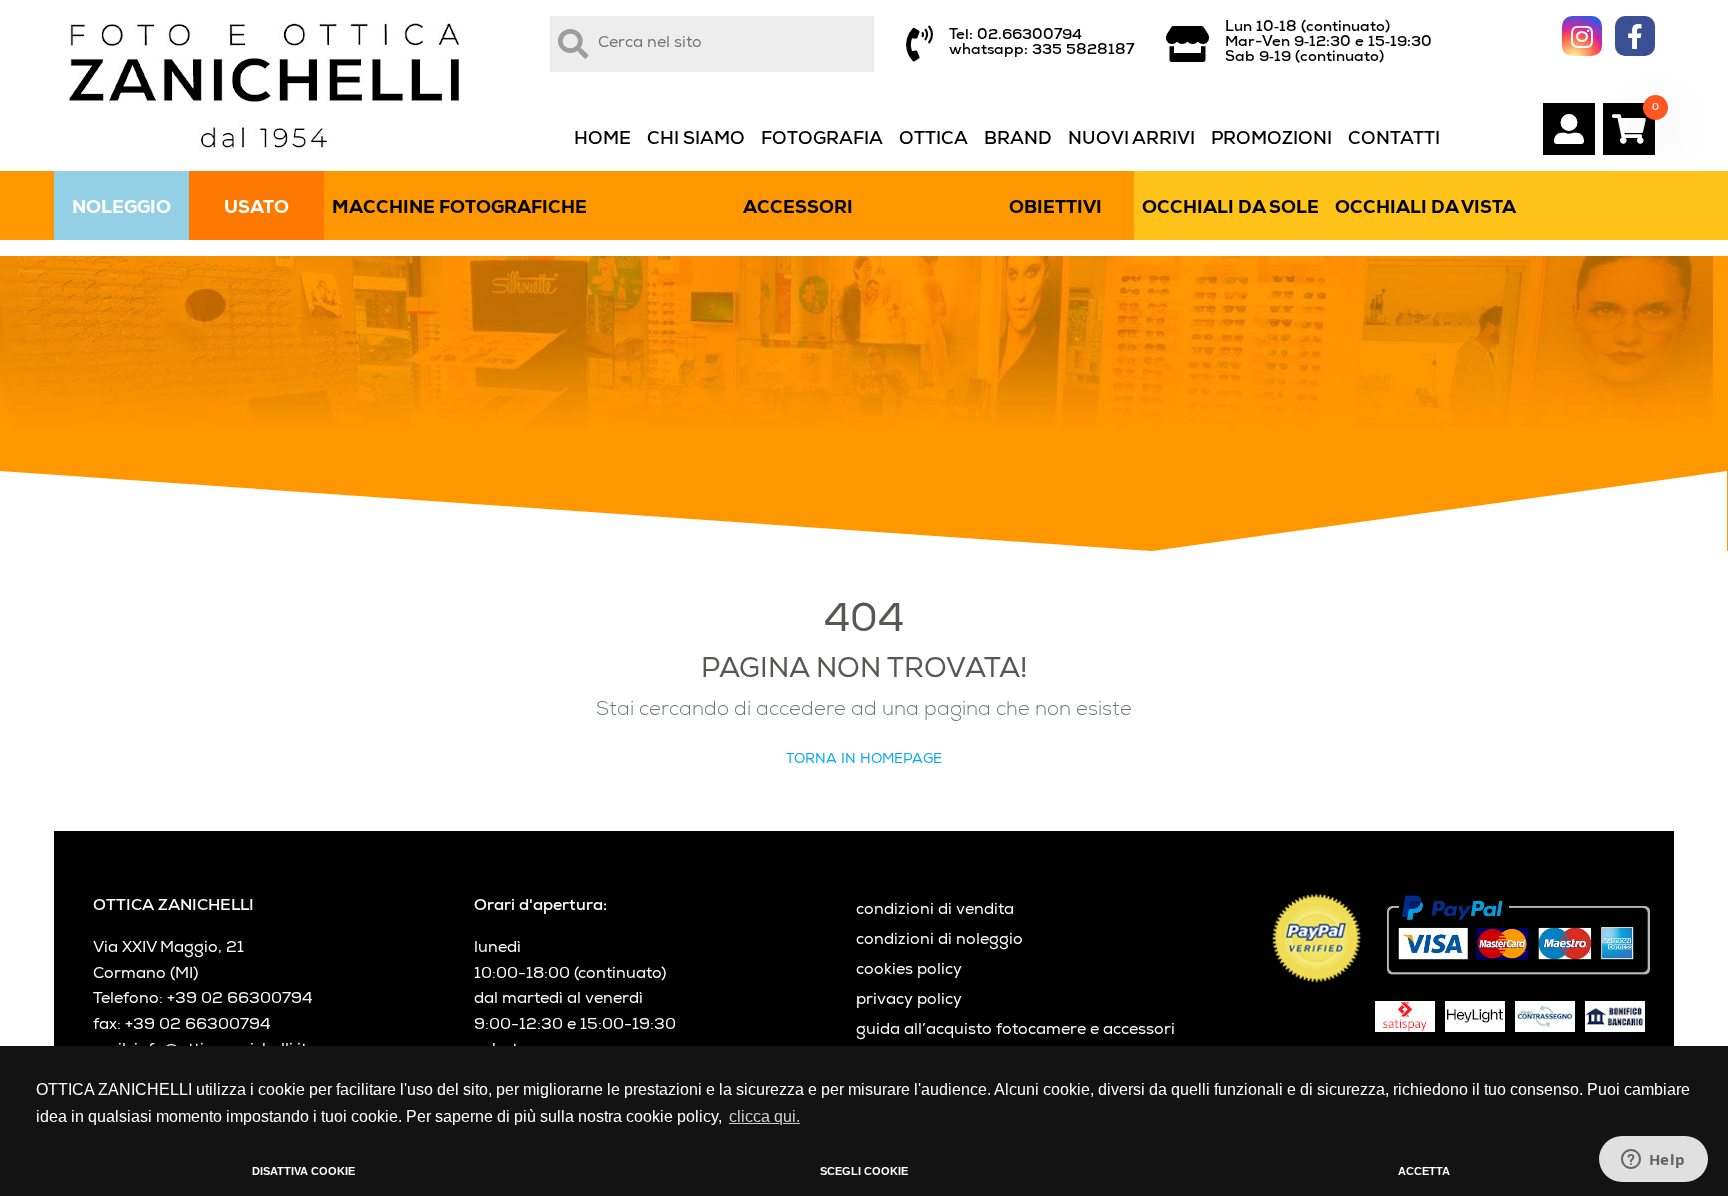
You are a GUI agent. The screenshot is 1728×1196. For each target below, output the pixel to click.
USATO (256, 209)
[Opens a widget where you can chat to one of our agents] (1653, 1161)
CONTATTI (1394, 140)
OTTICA (933, 140)
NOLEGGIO (121, 209)
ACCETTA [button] (1424, 1171)
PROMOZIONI (1271, 140)
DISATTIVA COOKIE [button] (303, 1171)
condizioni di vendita (935, 911)
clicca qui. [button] (764, 1116)
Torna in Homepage (864, 760)
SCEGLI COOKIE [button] (864, 1171)
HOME (602, 140)
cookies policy (909, 971)
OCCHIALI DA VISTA (1425, 209)
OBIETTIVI (1055, 209)
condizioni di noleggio (939, 941)
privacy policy (909, 1001)
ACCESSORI (798, 209)
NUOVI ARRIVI (1131, 140)
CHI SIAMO (696, 140)
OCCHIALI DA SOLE (1230, 209)
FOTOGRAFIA (822, 140)
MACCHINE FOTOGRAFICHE (459, 209)
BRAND (1018, 140)
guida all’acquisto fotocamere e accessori (1015, 1031)
